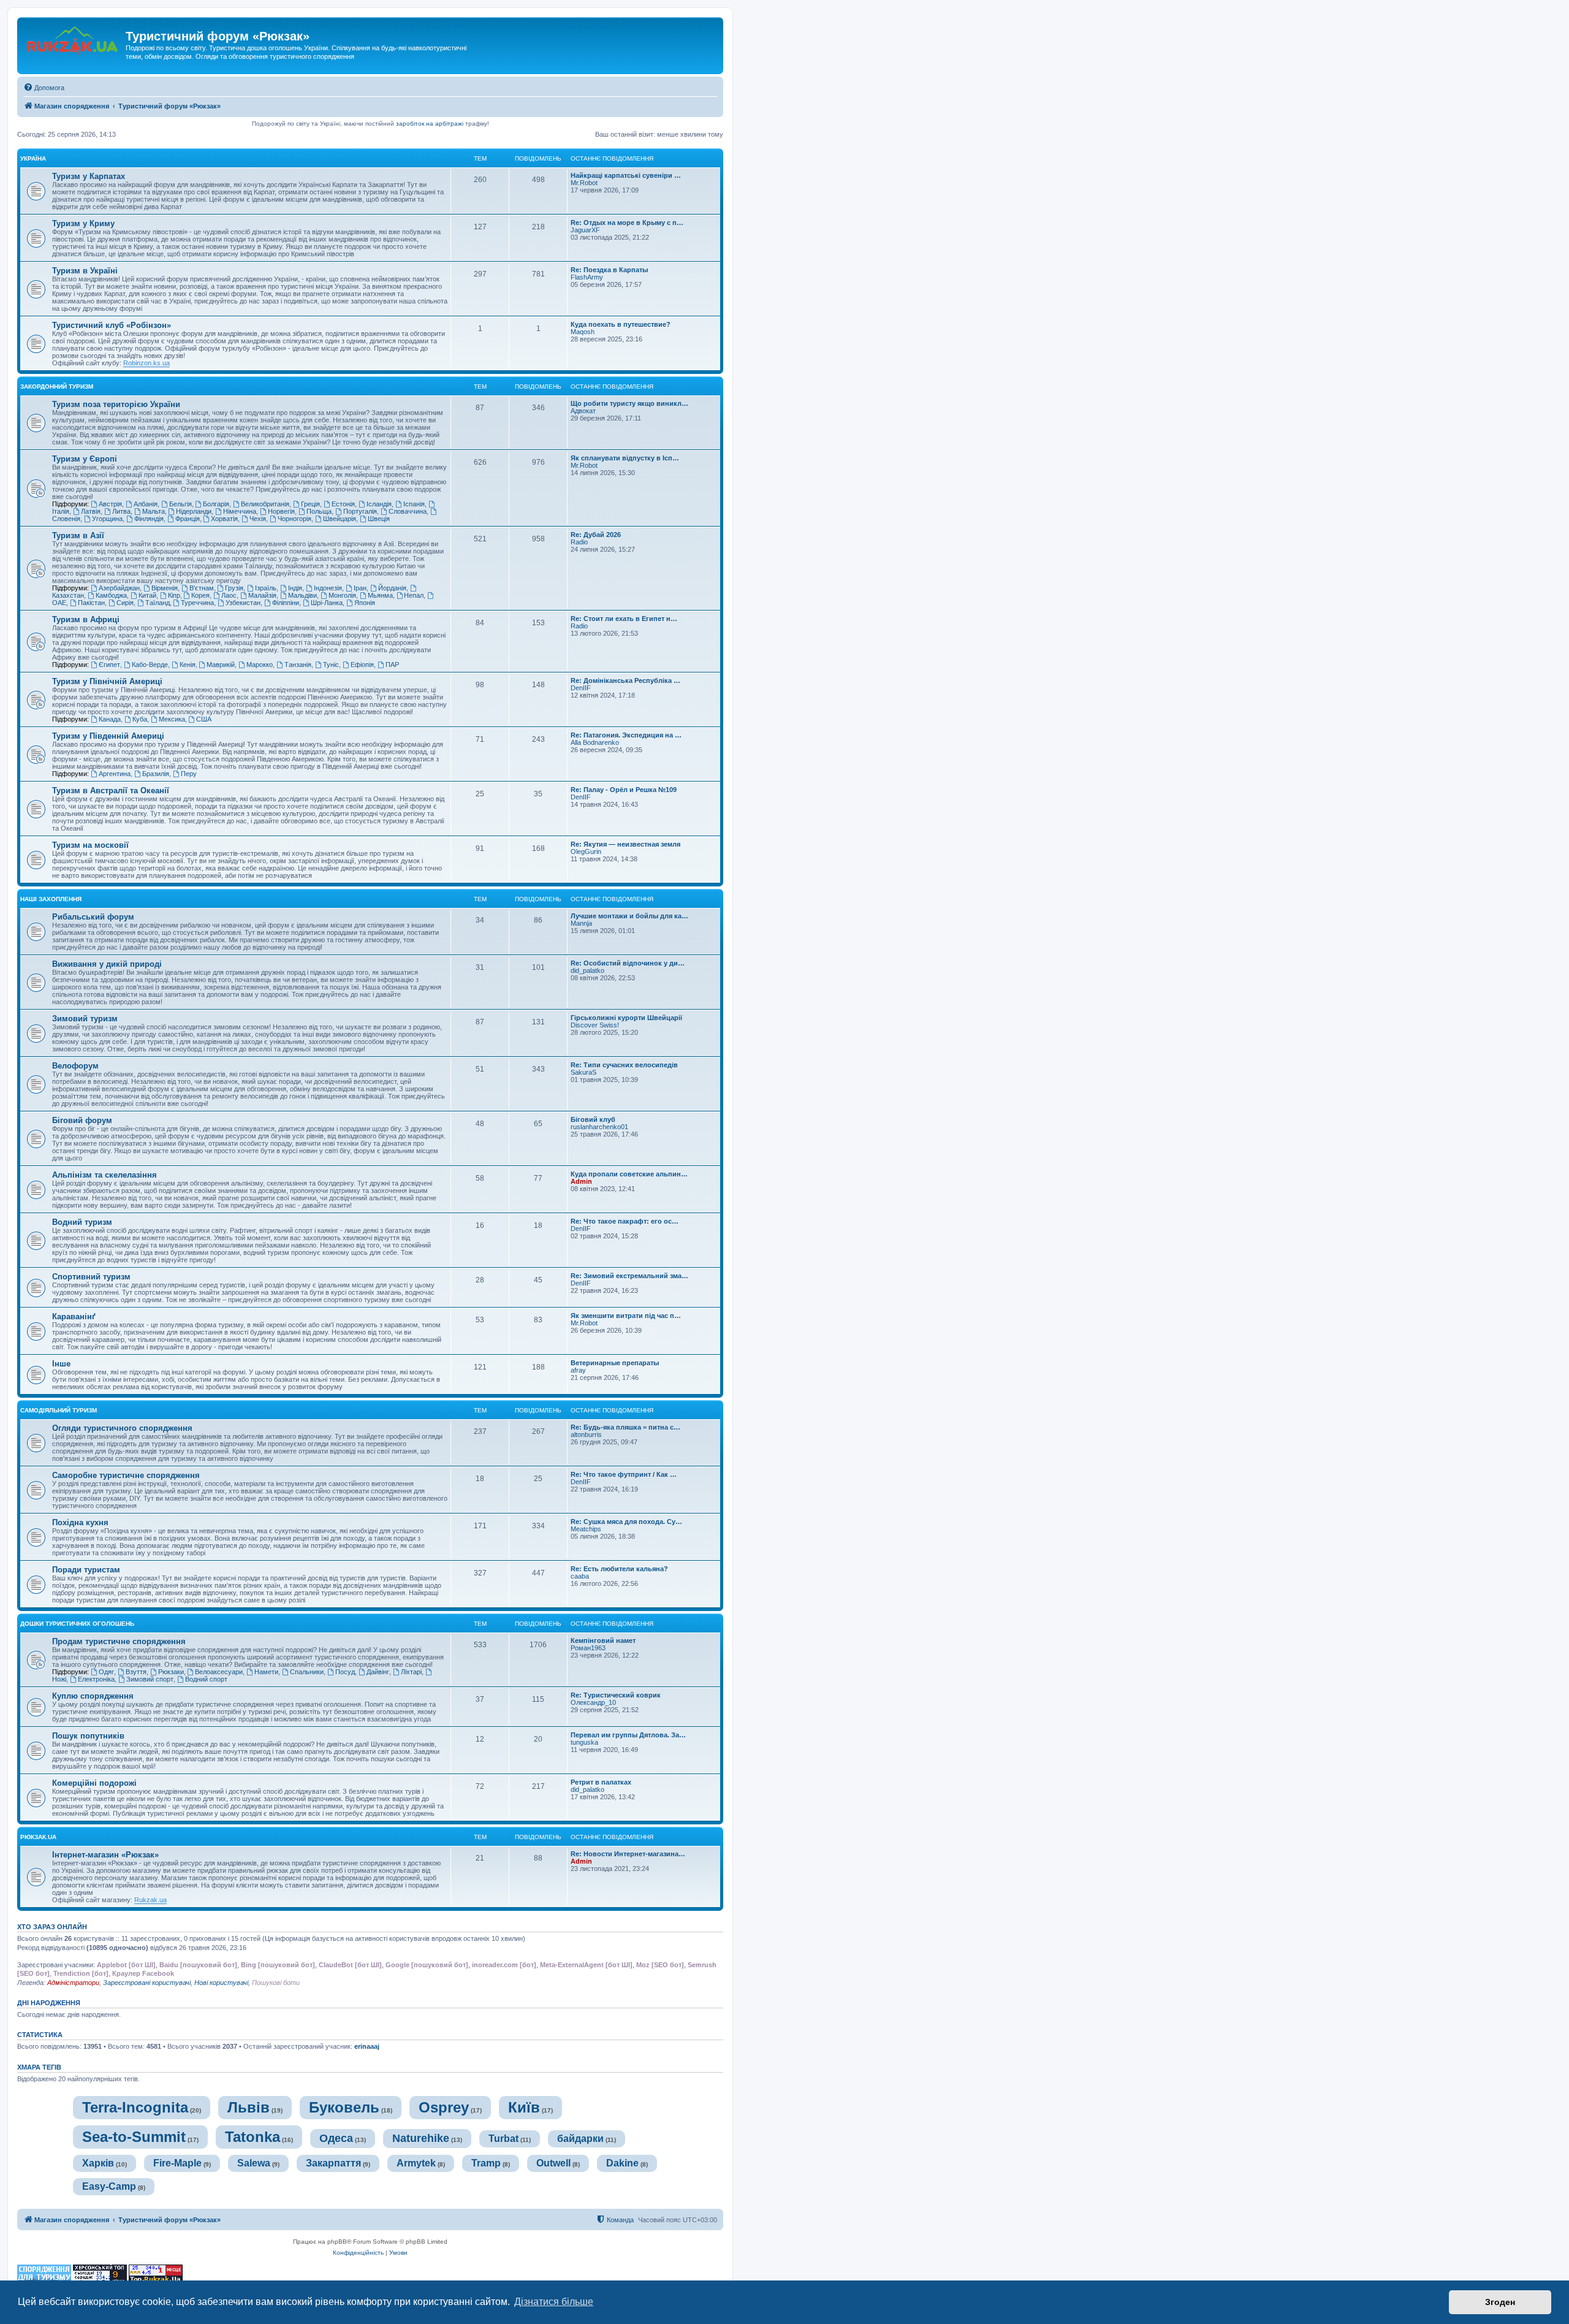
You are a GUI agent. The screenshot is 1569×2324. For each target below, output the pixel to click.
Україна (33, 158)
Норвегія (281, 511)
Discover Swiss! (595, 1025)
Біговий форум (82, 1120)
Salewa (254, 2163)
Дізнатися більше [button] (554, 2302)
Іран (360, 588)
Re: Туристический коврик (616, 1695)
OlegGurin (586, 851)
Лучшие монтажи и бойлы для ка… (629, 916)
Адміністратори (73, 1983)
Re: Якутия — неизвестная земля (625, 844)
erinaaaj (367, 2046)
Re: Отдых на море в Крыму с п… (627, 223)
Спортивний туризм (91, 1277)
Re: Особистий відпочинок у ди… (628, 963)
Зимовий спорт (150, 1679)
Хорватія (224, 519)
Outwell (553, 2163)
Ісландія (379, 504)
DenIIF (581, 688)
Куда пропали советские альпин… (629, 1174)
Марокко (260, 665)
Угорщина (107, 519)
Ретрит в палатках (601, 1782)
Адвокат (583, 411)
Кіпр (174, 595)
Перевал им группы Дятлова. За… (628, 1735)
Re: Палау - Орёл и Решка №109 (624, 790)
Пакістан (91, 603)
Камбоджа (111, 595)
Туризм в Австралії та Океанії (111, 791)
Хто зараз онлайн (52, 1927)
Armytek (416, 2163)
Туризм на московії (90, 845)
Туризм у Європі (85, 459)
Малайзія (262, 595)
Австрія (110, 504)
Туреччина (197, 603)
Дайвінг (378, 1672)
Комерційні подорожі (94, 1783)
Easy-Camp (109, 2186)
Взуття (136, 1672)
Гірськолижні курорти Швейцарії (626, 1018)
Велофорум (75, 1066)
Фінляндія (149, 519)
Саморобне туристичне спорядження (126, 1475)
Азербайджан (119, 588)
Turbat (503, 2139)
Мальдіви (302, 595)
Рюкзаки (171, 1672)
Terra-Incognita (135, 2107)
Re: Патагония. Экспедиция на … (626, 735)
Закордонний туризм (57, 387)
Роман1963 (588, 1648)
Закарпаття (333, 2163)
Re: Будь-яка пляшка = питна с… (625, 1427)
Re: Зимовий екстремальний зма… (629, 1276)
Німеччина (240, 511)
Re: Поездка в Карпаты (609, 270)
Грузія (234, 588)
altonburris (586, 1434)
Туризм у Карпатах (89, 176)
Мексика (172, 719)
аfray (578, 1370)
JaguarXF (585, 230)
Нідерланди (194, 511)
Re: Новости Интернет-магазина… (628, 1854)
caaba (580, 1576)
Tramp (486, 2163)
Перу (189, 774)
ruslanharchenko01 (599, 1127)
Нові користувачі (221, 1983)
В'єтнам (202, 588)
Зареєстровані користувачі (147, 1983)
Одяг (106, 1672)
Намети (266, 1672)
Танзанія (298, 665)
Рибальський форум (93, 917)
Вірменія (165, 588)
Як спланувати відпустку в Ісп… (625, 458)
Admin (581, 1181)
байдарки (580, 2139)
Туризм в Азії (78, 535)
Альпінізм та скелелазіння (104, 1175)
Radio (579, 542)
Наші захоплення (51, 899)
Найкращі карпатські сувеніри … (626, 175)
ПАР (392, 665)
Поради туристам (86, 1570)
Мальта (154, 511)
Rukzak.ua (150, 1900)
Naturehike (421, 2138)
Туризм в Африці (86, 619)
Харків (98, 2163)
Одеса (336, 2138)
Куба (140, 719)
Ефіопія (362, 665)
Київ (524, 2107)
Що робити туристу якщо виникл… (629, 403)
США (204, 719)
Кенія (188, 665)
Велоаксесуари (219, 1672)
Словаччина (408, 511)
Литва (121, 511)
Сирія (125, 603)
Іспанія (414, 504)
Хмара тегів (39, 2067)
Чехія (258, 519)
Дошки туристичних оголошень (77, 1624)
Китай (147, 595)
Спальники (307, 1672)
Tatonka (253, 2137)
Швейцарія (340, 519)
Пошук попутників (88, 1736)
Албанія (146, 504)
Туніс (331, 665)
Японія (365, 603)
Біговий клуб (593, 1119)
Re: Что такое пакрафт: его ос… (625, 1221)
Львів (249, 2107)
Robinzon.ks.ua (146, 363)
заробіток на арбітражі (430, 124)
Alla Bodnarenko (595, 742)
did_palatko (587, 970)
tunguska (584, 1742)
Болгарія (216, 504)
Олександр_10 (593, 1702)
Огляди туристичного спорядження (122, 1428)
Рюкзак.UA (38, 1837)
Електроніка (96, 1679)
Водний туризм (82, 1222)
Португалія (360, 511)
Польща (319, 511)
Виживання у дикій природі (107, 964)
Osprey (444, 2107)
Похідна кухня (80, 1522)
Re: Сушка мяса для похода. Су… (626, 1522)
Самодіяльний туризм (59, 1410)
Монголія (342, 595)
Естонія (343, 504)
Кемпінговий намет (603, 1640)
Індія (295, 588)
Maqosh (583, 332)
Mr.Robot (584, 183)
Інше (61, 1364)
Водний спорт (206, 1679)
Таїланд (158, 603)
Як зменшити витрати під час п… (626, 1316)
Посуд (345, 1672)
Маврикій (221, 665)
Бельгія (180, 504)
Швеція (379, 519)
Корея (200, 595)
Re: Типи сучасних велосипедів (624, 1065)
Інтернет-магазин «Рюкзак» (105, 1855)
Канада (110, 719)
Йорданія (392, 588)
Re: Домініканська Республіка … (625, 680)
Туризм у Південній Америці (108, 736)
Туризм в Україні (85, 271)
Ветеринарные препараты (615, 1363)
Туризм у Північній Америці (107, 681)
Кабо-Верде (150, 665)
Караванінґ (74, 1316)
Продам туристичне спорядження (119, 1641)
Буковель (344, 2107)
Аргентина (115, 774)
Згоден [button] (1500, 2302)
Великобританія (265, 504)
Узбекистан (243, 603)
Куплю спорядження (93, 1696)
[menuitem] (44, 88)
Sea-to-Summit (134, 2137)
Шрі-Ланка (327, 603)
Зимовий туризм (85, 1019)
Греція (310, 504)
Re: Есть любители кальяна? (619, 1569)
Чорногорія (294, 519)
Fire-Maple (177, 2163)
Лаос (229, 595)
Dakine (622, 2163)
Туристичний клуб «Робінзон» (112, 325)
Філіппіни (286, 603)
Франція (188, 519)
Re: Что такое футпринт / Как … (624, 1474)
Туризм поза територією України (116, 404)
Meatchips (586, 1529)
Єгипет (109, 665)
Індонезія (328, 588)
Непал (414, 595)
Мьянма (380, 595)
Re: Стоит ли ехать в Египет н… (624, 619)
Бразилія (156, 774)
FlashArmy (587, 277)
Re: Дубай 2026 (596, 535)
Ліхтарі (411, 1672)
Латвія (91, 511)
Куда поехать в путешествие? (621, 324)
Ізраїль (266, 588)
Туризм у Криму (83, 223)
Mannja (581, 923)
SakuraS (583, 1072)
